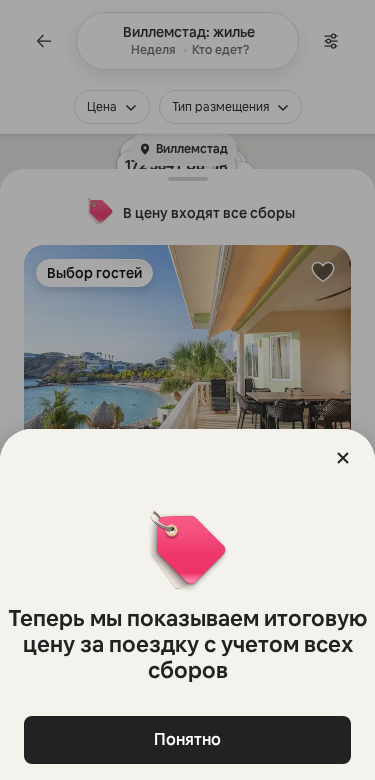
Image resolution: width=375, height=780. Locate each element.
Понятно (187, 739)
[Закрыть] (343, 458)
